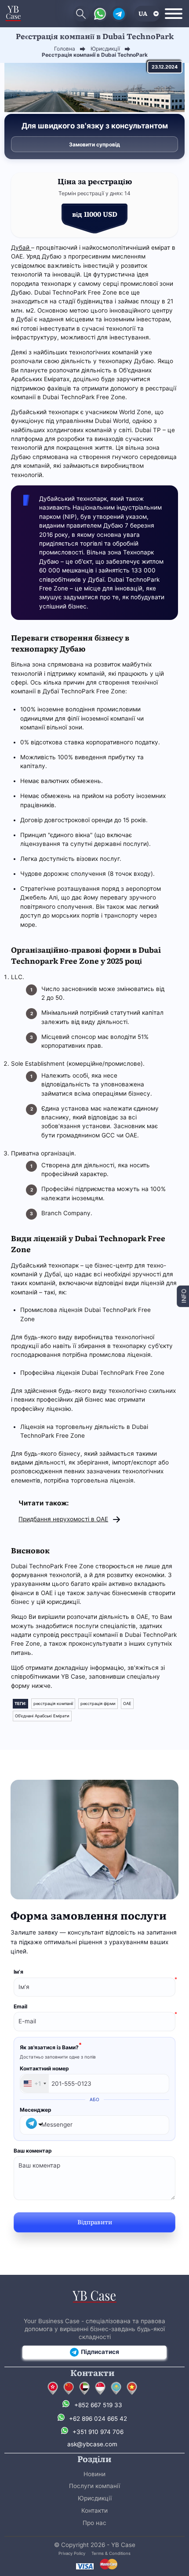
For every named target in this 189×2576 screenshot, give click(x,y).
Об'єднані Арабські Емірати (42, 1716)
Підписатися (100, 2352)
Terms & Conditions (111, 2553)
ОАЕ (127, 1703)
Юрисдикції (95, 2498)
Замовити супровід (94, 144)
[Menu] (174, 14)
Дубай (21, 248)
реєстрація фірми (98, 1703)
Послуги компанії (94, 2486)
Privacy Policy (72, 2553)
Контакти (94, 2510)
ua (143, 13)
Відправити (95, 2222)
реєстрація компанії (53, 1703)
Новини (94, 2474)
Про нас (94, 2523)
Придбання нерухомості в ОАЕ (63, 1519)
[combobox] (35, 2084)
